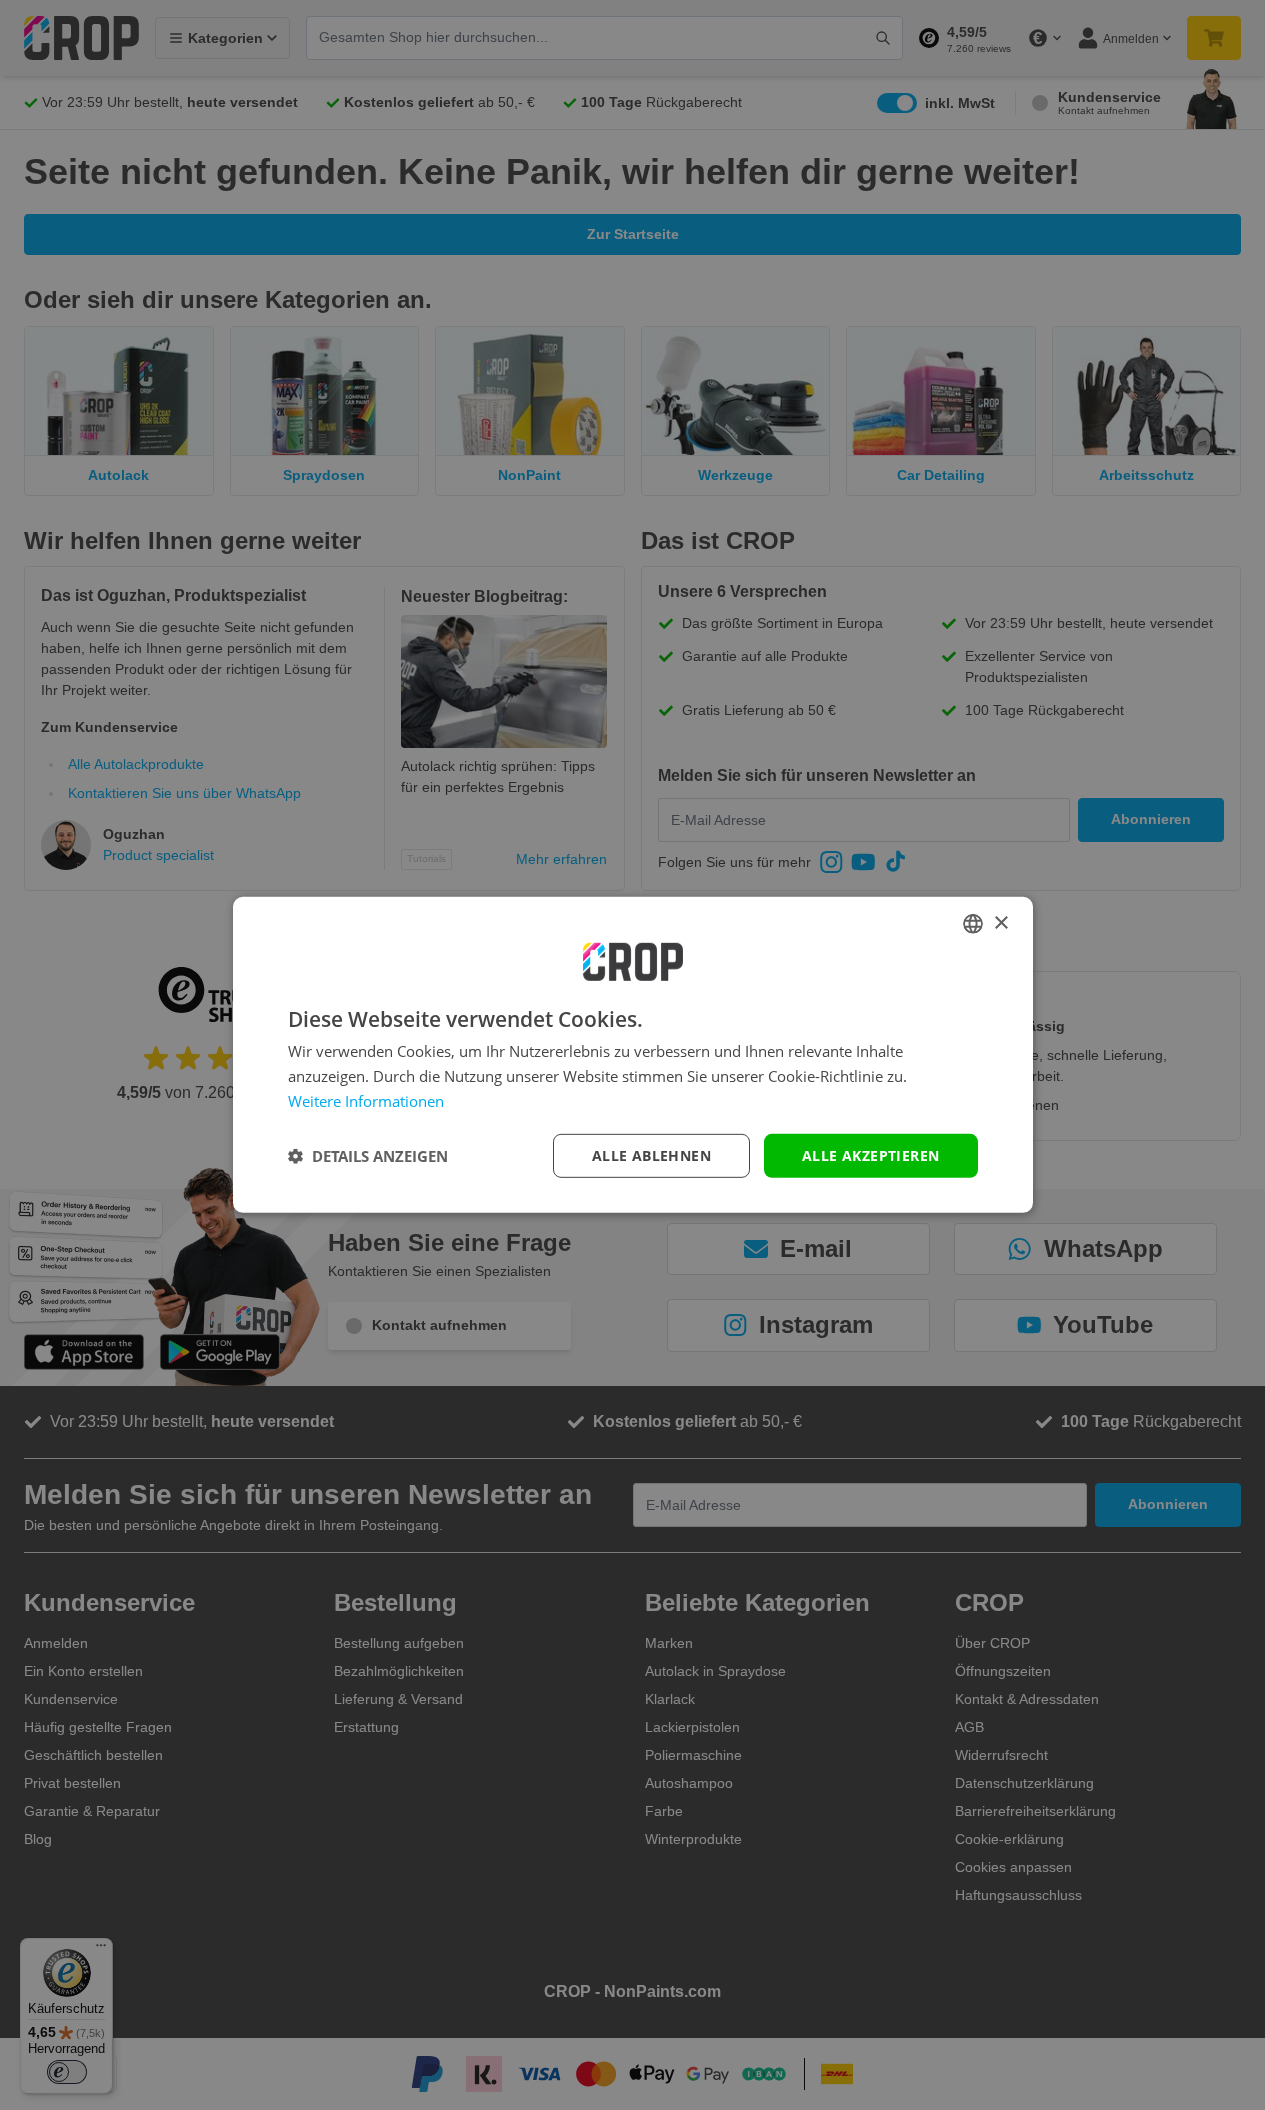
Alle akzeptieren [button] (870, 1154)
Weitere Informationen (366, 1101)
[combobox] (973, 924)
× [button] (1000, 922)
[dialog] (633, 1055)
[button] (368, 1156)
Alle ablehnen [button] (651, 1154)
